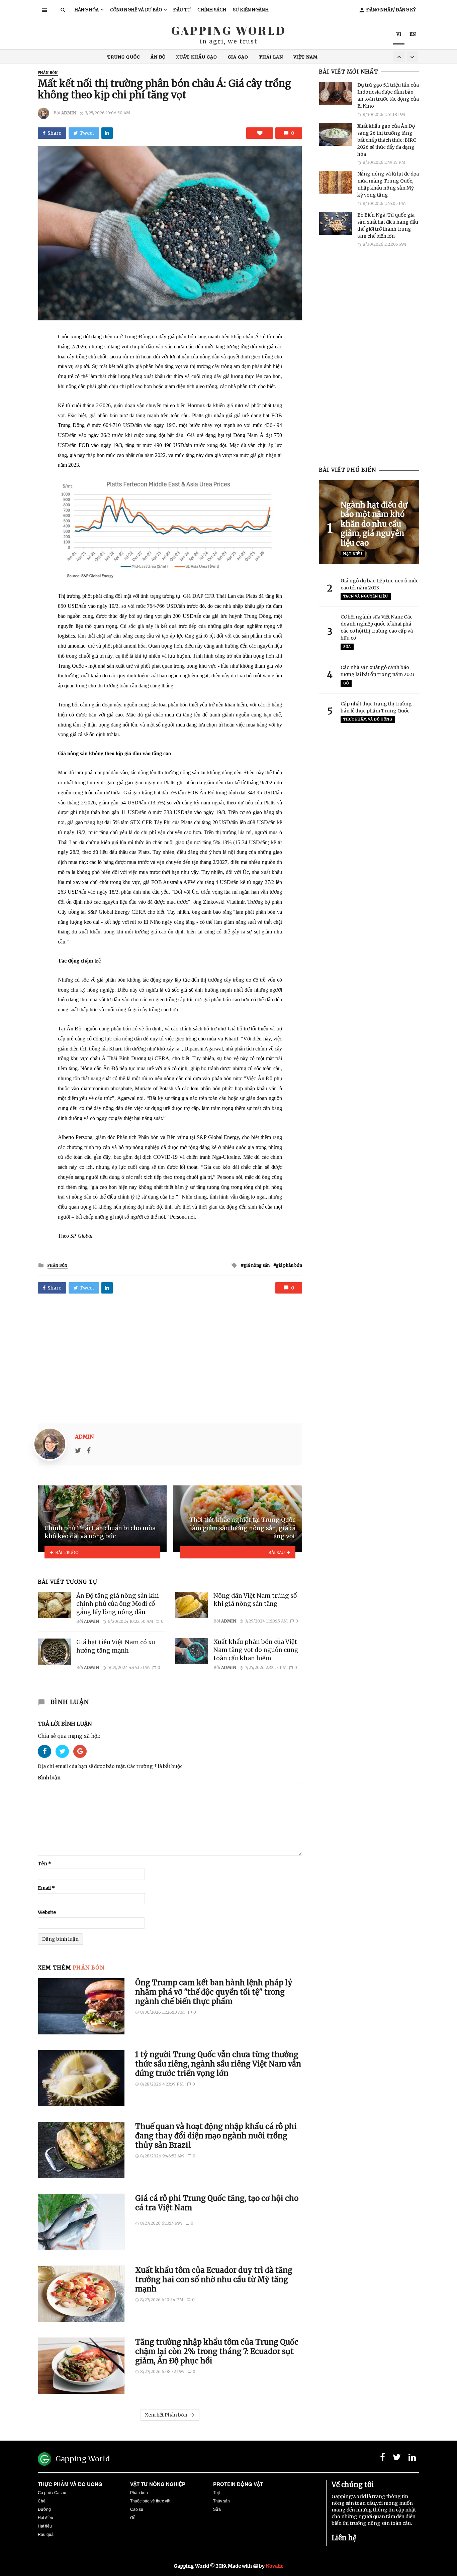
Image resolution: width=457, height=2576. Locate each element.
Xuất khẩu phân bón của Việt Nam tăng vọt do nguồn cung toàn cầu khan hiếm (256, 1650)
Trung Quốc (124, 57)
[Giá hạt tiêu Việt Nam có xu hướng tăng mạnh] (55, 1652)
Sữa (347, 647)
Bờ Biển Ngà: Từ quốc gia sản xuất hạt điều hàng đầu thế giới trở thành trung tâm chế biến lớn (388, 226)
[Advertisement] (170, 1356)
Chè (42, 2501)
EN (413, 34)
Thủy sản (221, 2501)
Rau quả (46, 2535)
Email (46, 1888)
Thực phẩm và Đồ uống (368, 719)
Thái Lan (271, 57)
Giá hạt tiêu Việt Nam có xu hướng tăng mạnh (116, 1646)
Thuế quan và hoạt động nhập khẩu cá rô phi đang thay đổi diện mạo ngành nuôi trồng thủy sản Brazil (216, 2136)
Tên (44, 1864)
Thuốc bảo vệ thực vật (150, 2501)
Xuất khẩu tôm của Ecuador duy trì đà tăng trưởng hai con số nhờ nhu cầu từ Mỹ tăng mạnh (214, 2280)
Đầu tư (182, 10)
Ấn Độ (158, 57)
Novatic (275, 2566)
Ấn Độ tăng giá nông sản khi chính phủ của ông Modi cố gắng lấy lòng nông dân (118, 1604)
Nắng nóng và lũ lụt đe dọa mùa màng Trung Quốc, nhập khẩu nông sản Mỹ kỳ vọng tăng (388, 184)
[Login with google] (80, 1760)
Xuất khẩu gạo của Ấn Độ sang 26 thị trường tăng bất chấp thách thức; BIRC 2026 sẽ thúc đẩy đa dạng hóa (387, 140)
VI (399, 34)
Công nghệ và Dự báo (136, 10)
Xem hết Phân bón (166, 2415)
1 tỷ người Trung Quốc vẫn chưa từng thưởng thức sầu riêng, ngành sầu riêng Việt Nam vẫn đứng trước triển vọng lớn (218, 2064)
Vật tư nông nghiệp (158, 2484)
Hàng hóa (86, 10)
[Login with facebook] (47, 1760)
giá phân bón (289, 1265)
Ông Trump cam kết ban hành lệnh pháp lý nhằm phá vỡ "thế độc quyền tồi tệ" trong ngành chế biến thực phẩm (214, 1992)
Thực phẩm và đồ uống (70, 2484)
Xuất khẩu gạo (197, 57)
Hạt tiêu (45, 2526)
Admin (69, 113)
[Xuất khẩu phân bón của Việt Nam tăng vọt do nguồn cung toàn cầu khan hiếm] (192, 1651)
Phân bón (48, 73)
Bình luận (49, 1778)
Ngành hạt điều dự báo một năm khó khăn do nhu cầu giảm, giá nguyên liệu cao (374, 524)
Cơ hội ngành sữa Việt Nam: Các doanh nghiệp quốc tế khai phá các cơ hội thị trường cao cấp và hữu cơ (377, 627)
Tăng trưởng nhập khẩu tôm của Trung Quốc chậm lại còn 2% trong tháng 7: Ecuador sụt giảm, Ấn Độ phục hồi (217, 2351)
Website (47, 1912)
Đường (44, 2509)
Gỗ (346, 683)
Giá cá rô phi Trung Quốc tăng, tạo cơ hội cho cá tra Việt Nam (217, 2203)
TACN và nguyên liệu (366, 596)
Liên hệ (344, 2538)
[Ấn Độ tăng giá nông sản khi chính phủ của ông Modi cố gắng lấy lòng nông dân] (55, 1605)
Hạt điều (353, 554)
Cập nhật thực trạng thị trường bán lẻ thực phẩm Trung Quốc (376, 707)
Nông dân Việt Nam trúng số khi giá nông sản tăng (255, 1600)
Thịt (216, 2493)
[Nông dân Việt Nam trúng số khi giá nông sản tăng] (192, 1605)
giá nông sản (257, 1265)
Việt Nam (305, 57)
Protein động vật (238, 2484)
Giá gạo (238, 57)
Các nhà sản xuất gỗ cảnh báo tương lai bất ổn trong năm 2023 (378, 671)
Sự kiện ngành (251, 10)
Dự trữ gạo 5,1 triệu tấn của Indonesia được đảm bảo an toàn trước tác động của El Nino (388, 95)
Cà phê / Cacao (52, 2493)
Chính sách (212, 10)
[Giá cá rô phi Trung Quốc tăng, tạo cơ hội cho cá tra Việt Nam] (81, 2222)
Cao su (137, 2509)
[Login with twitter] (64, 1760)
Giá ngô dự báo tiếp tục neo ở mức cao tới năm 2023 (380, 584)
